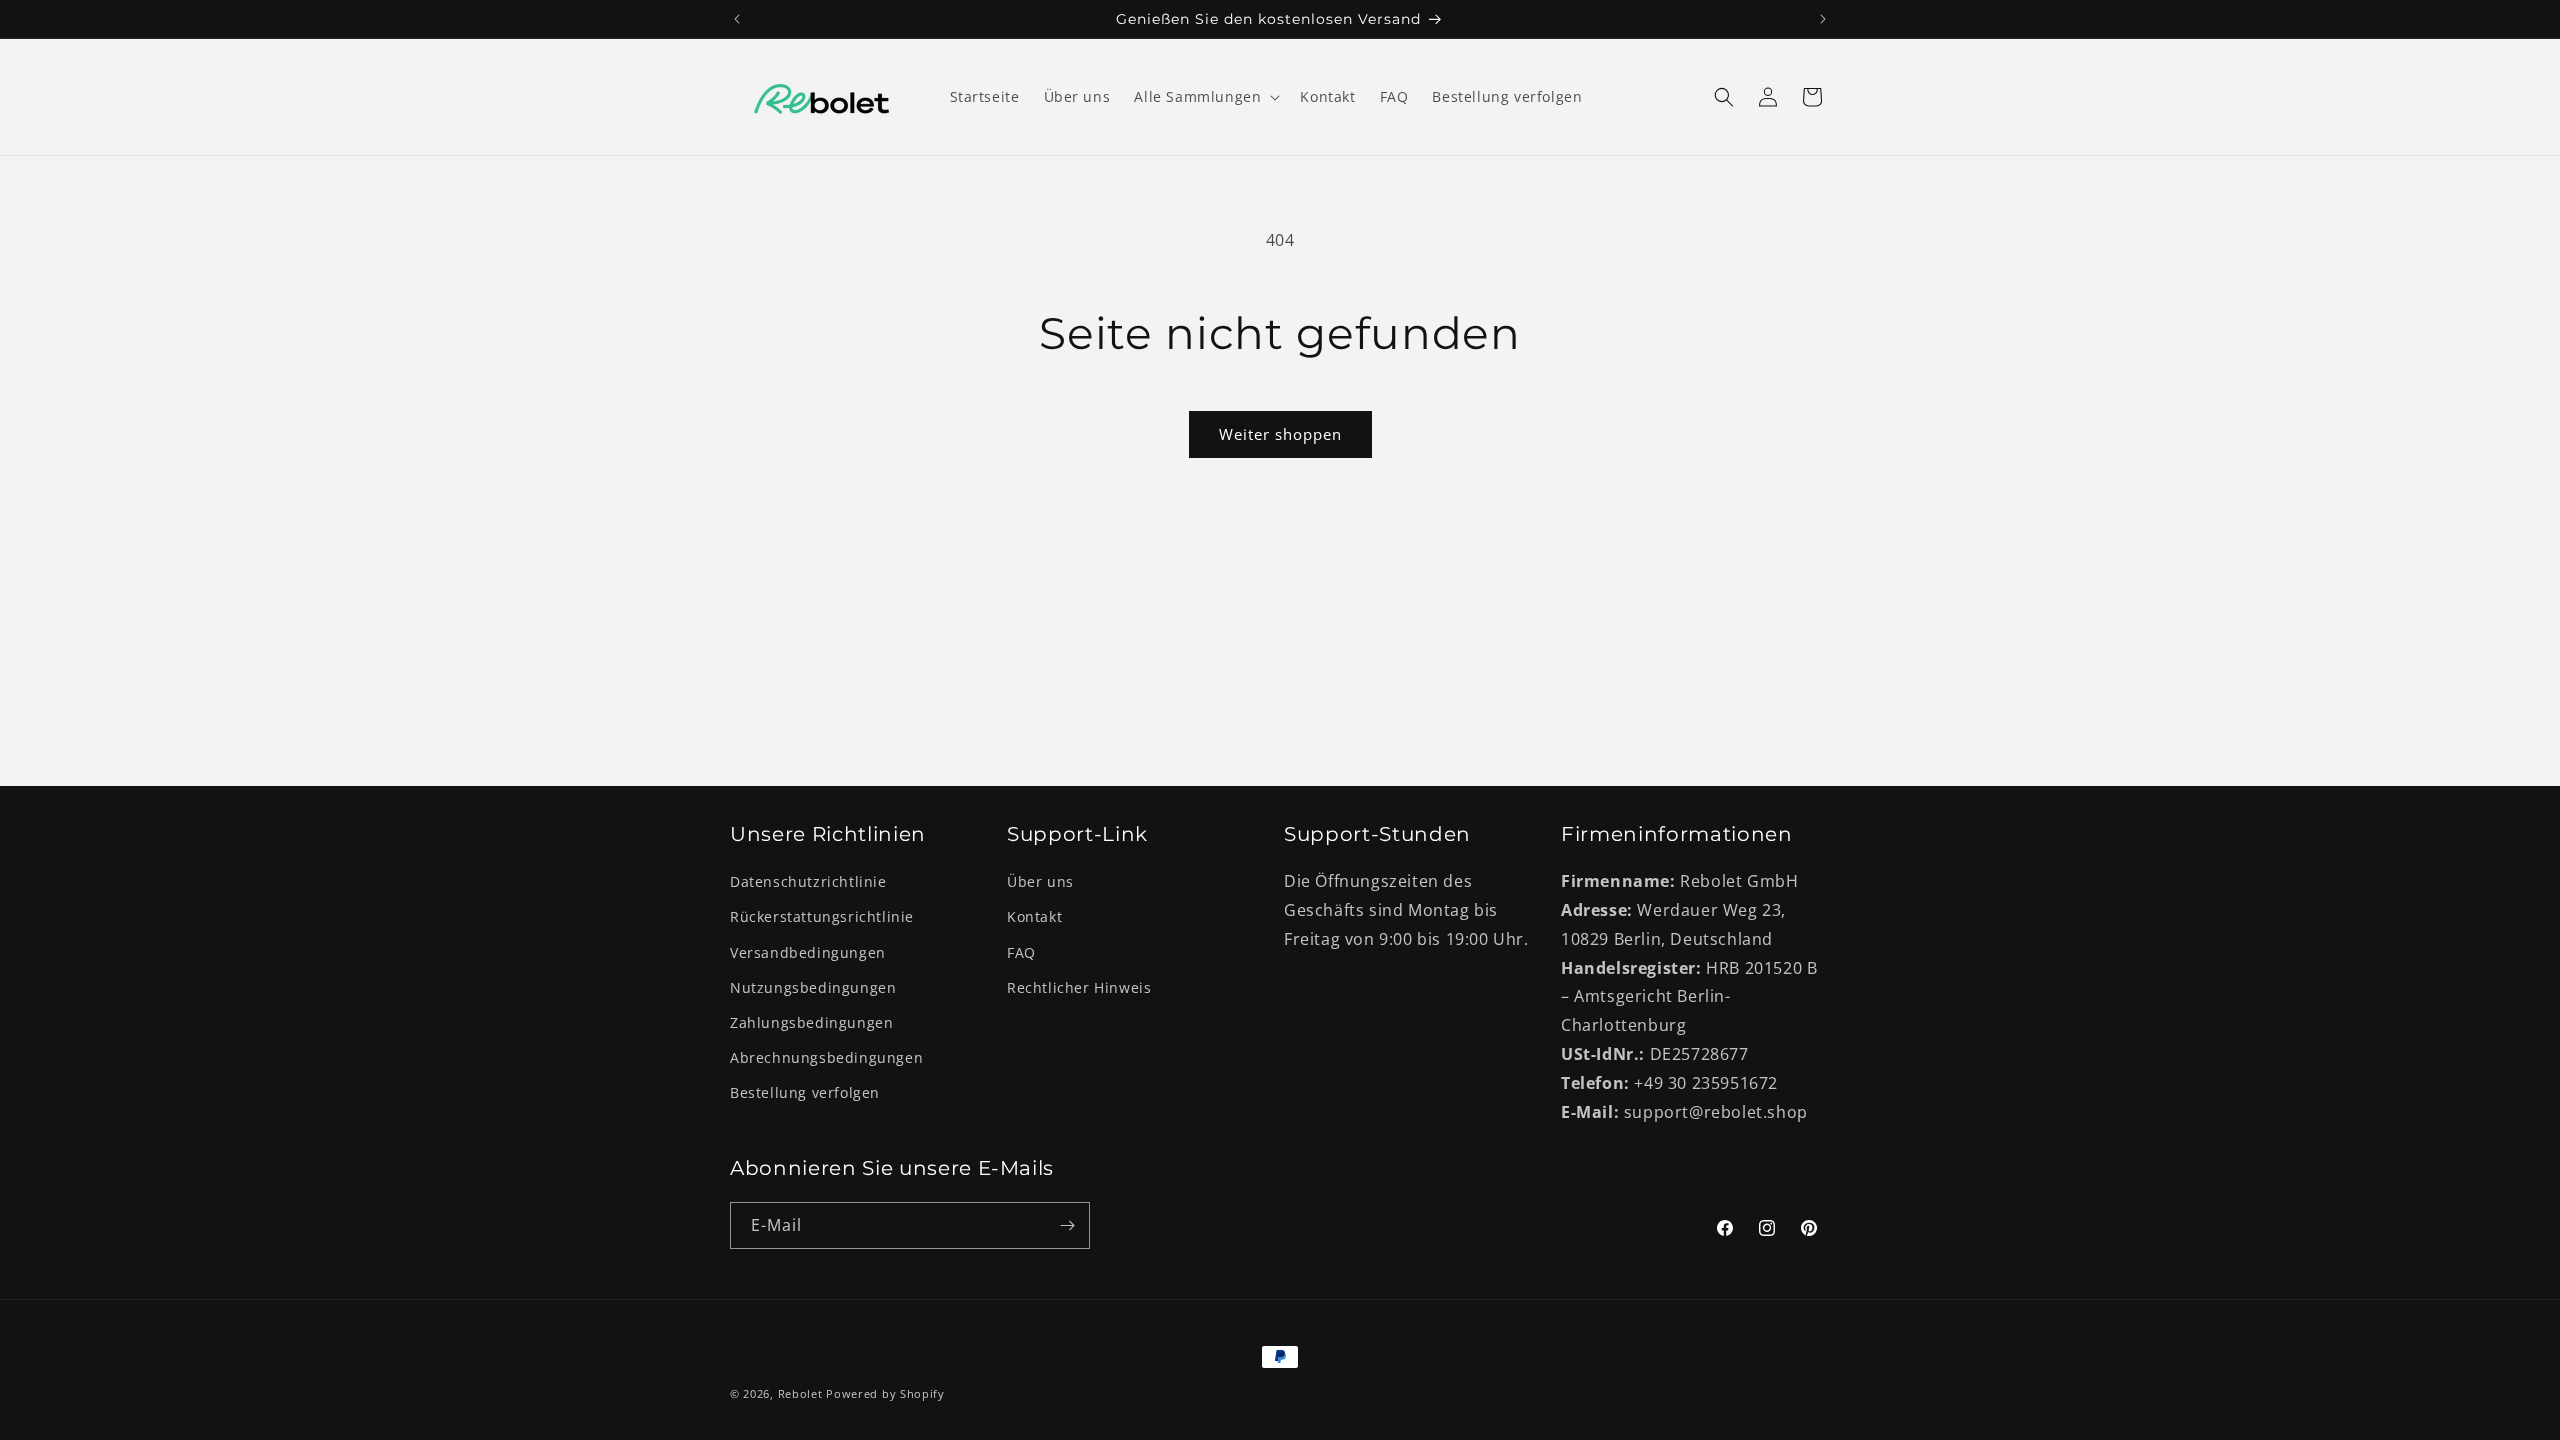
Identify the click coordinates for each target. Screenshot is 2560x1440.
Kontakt (1034, 916)
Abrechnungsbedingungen (826, 1057)
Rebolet (800, 1393)
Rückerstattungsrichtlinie (822, 916)
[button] (1205, 97)
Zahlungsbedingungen (811, 1022)
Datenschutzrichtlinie (808, 881)
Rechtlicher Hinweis (1079, 987)
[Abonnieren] (1067, 1225)
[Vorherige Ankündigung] (737, 19)
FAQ (1021, 952)
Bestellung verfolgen (805, 1092)
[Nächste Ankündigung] (1823, 19)
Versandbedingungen (808, 952)
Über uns (1040, 881)
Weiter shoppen (1280, 434)
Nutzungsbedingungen (813, 987)
